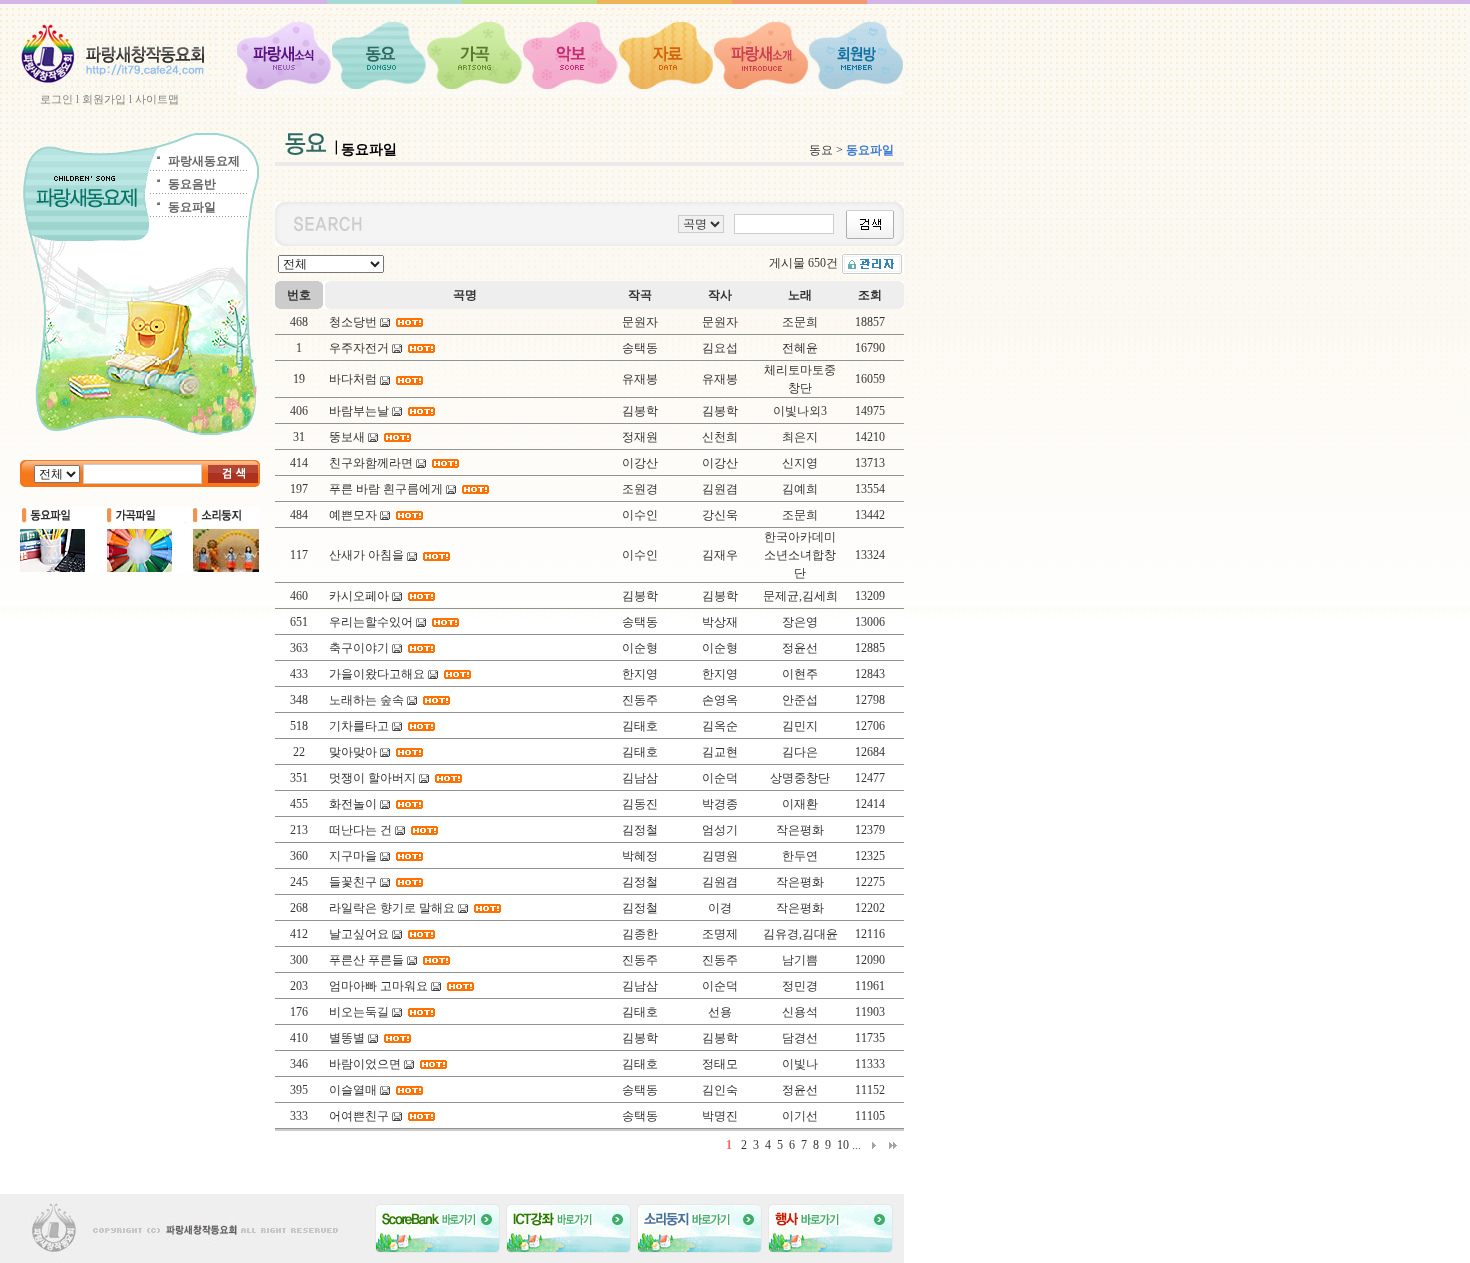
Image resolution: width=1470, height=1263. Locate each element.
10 (843, 1145)
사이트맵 (157, 99)
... (856, 1145)
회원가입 (104, 99)
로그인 (56, 99)
